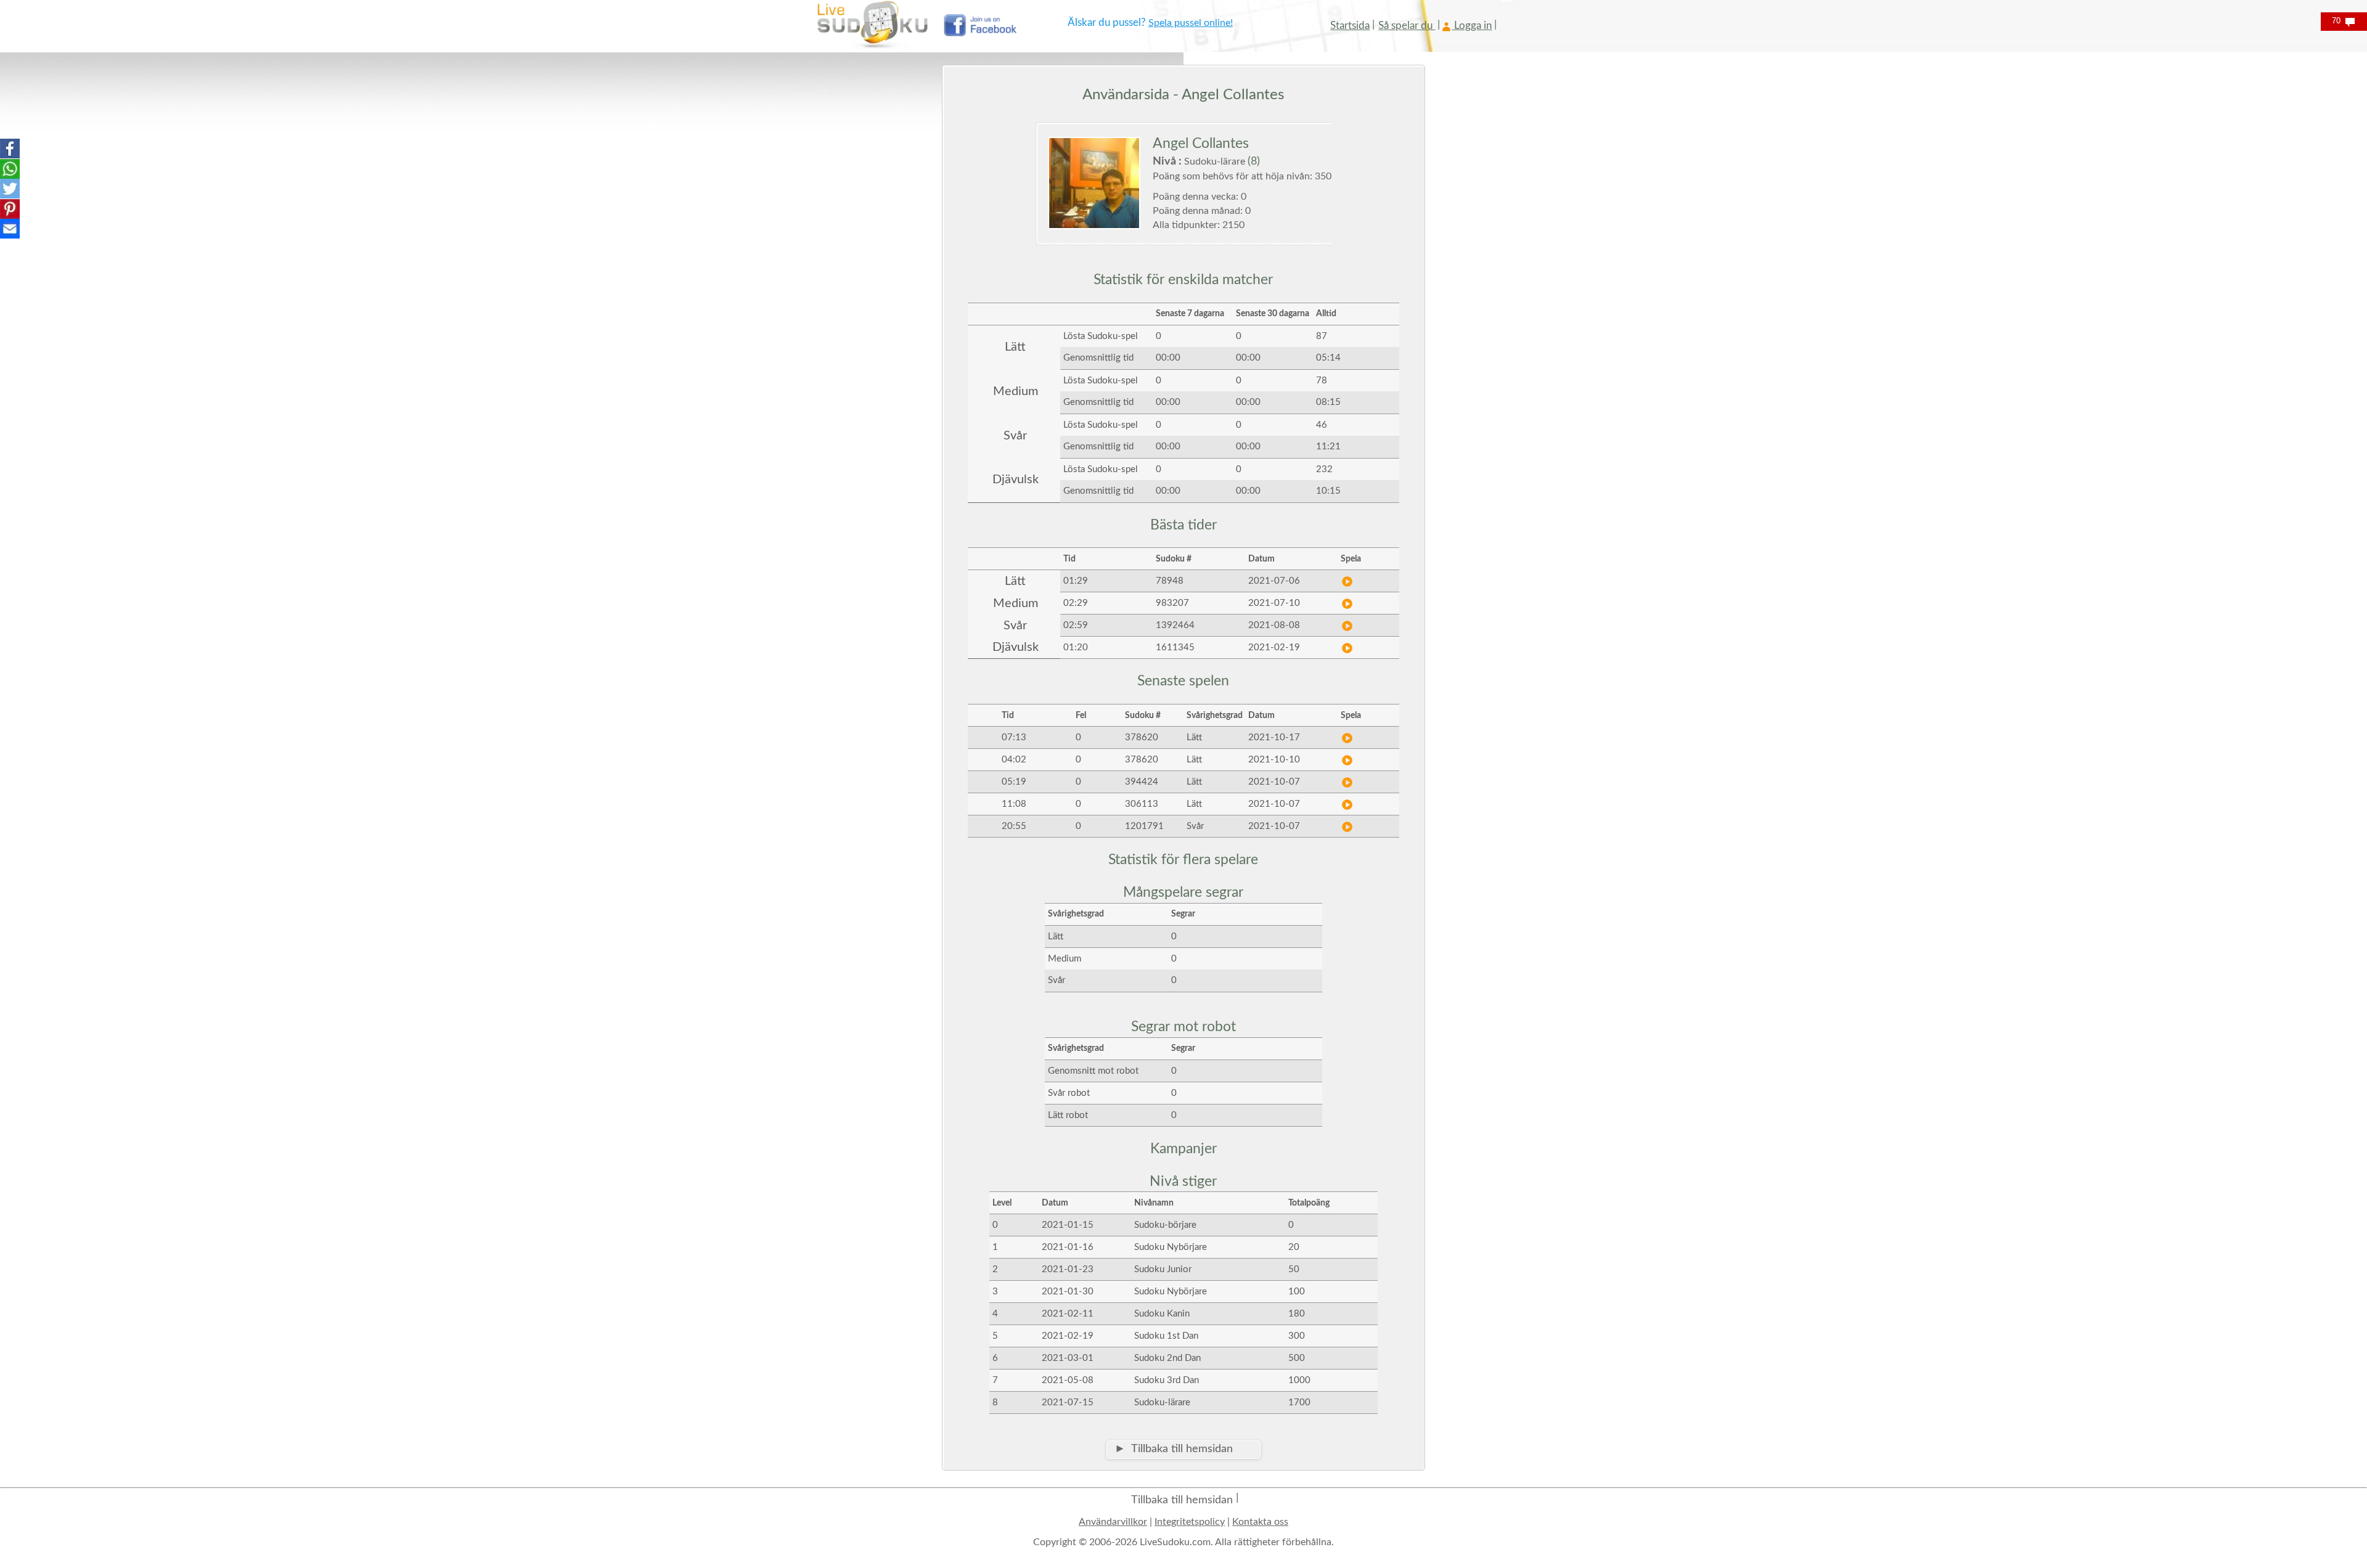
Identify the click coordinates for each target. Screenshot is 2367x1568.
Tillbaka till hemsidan (1182, 1500)
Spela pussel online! (1191, 23)
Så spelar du (1407, 26)
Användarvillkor (1113, 1522)
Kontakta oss (1260, 1522)
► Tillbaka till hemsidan (1174, 1449)
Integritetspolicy (1190, 1522)
